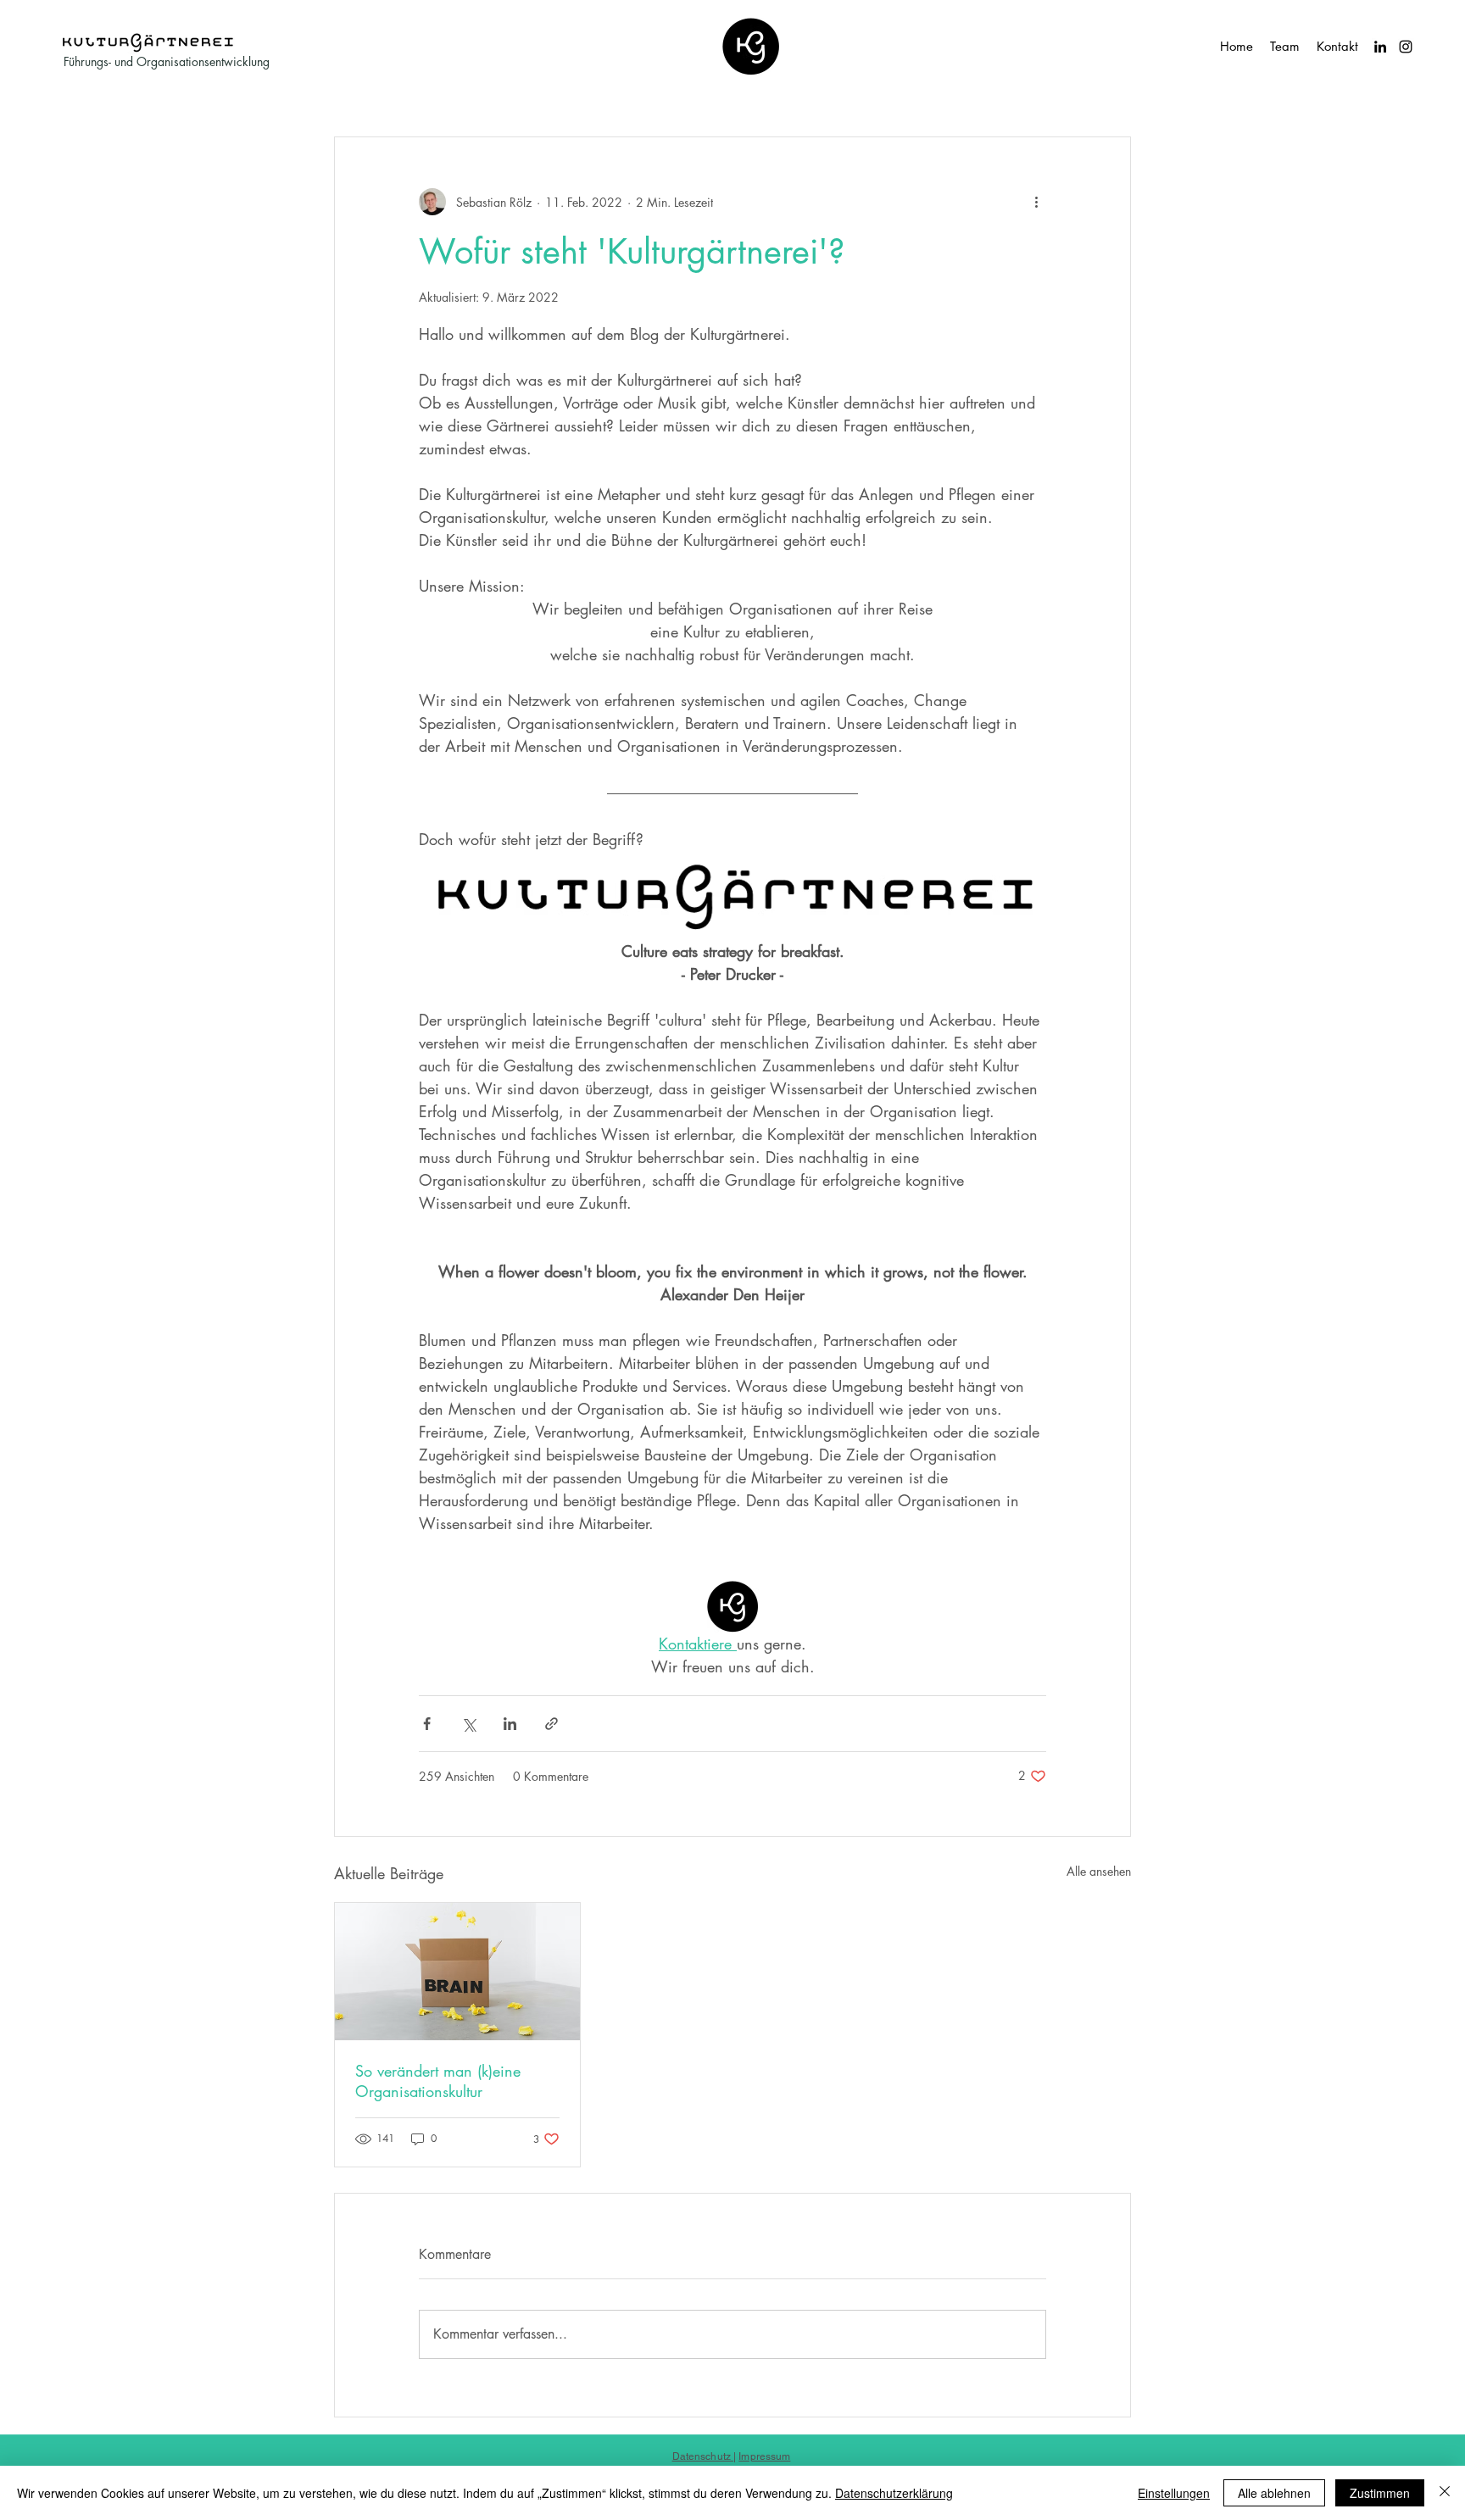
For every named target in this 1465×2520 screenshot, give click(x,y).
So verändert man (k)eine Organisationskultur (438, 2081)
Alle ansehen (1099, 1871)
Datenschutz (703, 2456)
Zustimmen (1380, 2493)
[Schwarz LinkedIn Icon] (1380, 47)
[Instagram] (1406, 47)
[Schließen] (1445, 2493)
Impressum (764, 2456)
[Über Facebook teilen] (427, 1724)
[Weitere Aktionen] (1036, 202)
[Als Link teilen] (551, 1724)
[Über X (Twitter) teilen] (468, 1724)
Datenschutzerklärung (894, 2493)
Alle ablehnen (1274, 2493)
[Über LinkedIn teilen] (510, 1724)
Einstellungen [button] (1174, 2493)
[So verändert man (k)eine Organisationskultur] (457, 1972)
